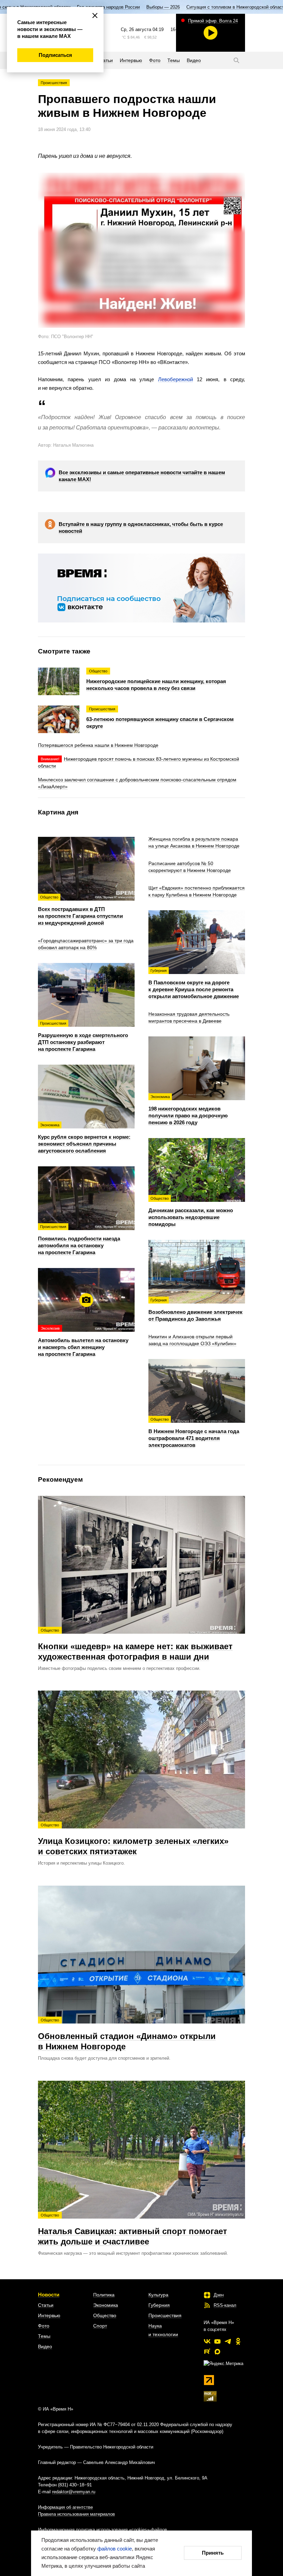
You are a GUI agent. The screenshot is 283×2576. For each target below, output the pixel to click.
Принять (213, 2553)
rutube (207, 2352)
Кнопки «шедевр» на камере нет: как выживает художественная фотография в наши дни (135, 1645)
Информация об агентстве (65, 2507)
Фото (44, 2326)
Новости (49, 2295)
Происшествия (54, 83)
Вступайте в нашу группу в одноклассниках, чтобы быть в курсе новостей (141, 528)
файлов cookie (115, 2549)
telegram (228, 2341)
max (217, 2352)
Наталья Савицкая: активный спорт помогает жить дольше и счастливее (133, 2230)
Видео (45, 2346)
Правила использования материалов (76, 2514)
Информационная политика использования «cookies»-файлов (103, 2530)
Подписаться (55, 55)
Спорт (100, 2326)
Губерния (159, 2305)
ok (238, 2341)
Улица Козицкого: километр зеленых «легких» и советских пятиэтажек (133, 1839)
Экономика (106, 2305)
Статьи (46, 2305)
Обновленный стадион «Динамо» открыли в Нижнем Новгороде (127, 2035)
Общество (105, 2315)
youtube (217, 2341)
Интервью (49, 2315)
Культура (158, 2295)
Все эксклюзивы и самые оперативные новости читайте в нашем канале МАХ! (142, 476)
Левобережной (175, 379)
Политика (104, 2295)
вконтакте (207, 2341)
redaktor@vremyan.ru (74, 2492)
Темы (44, 2336)
